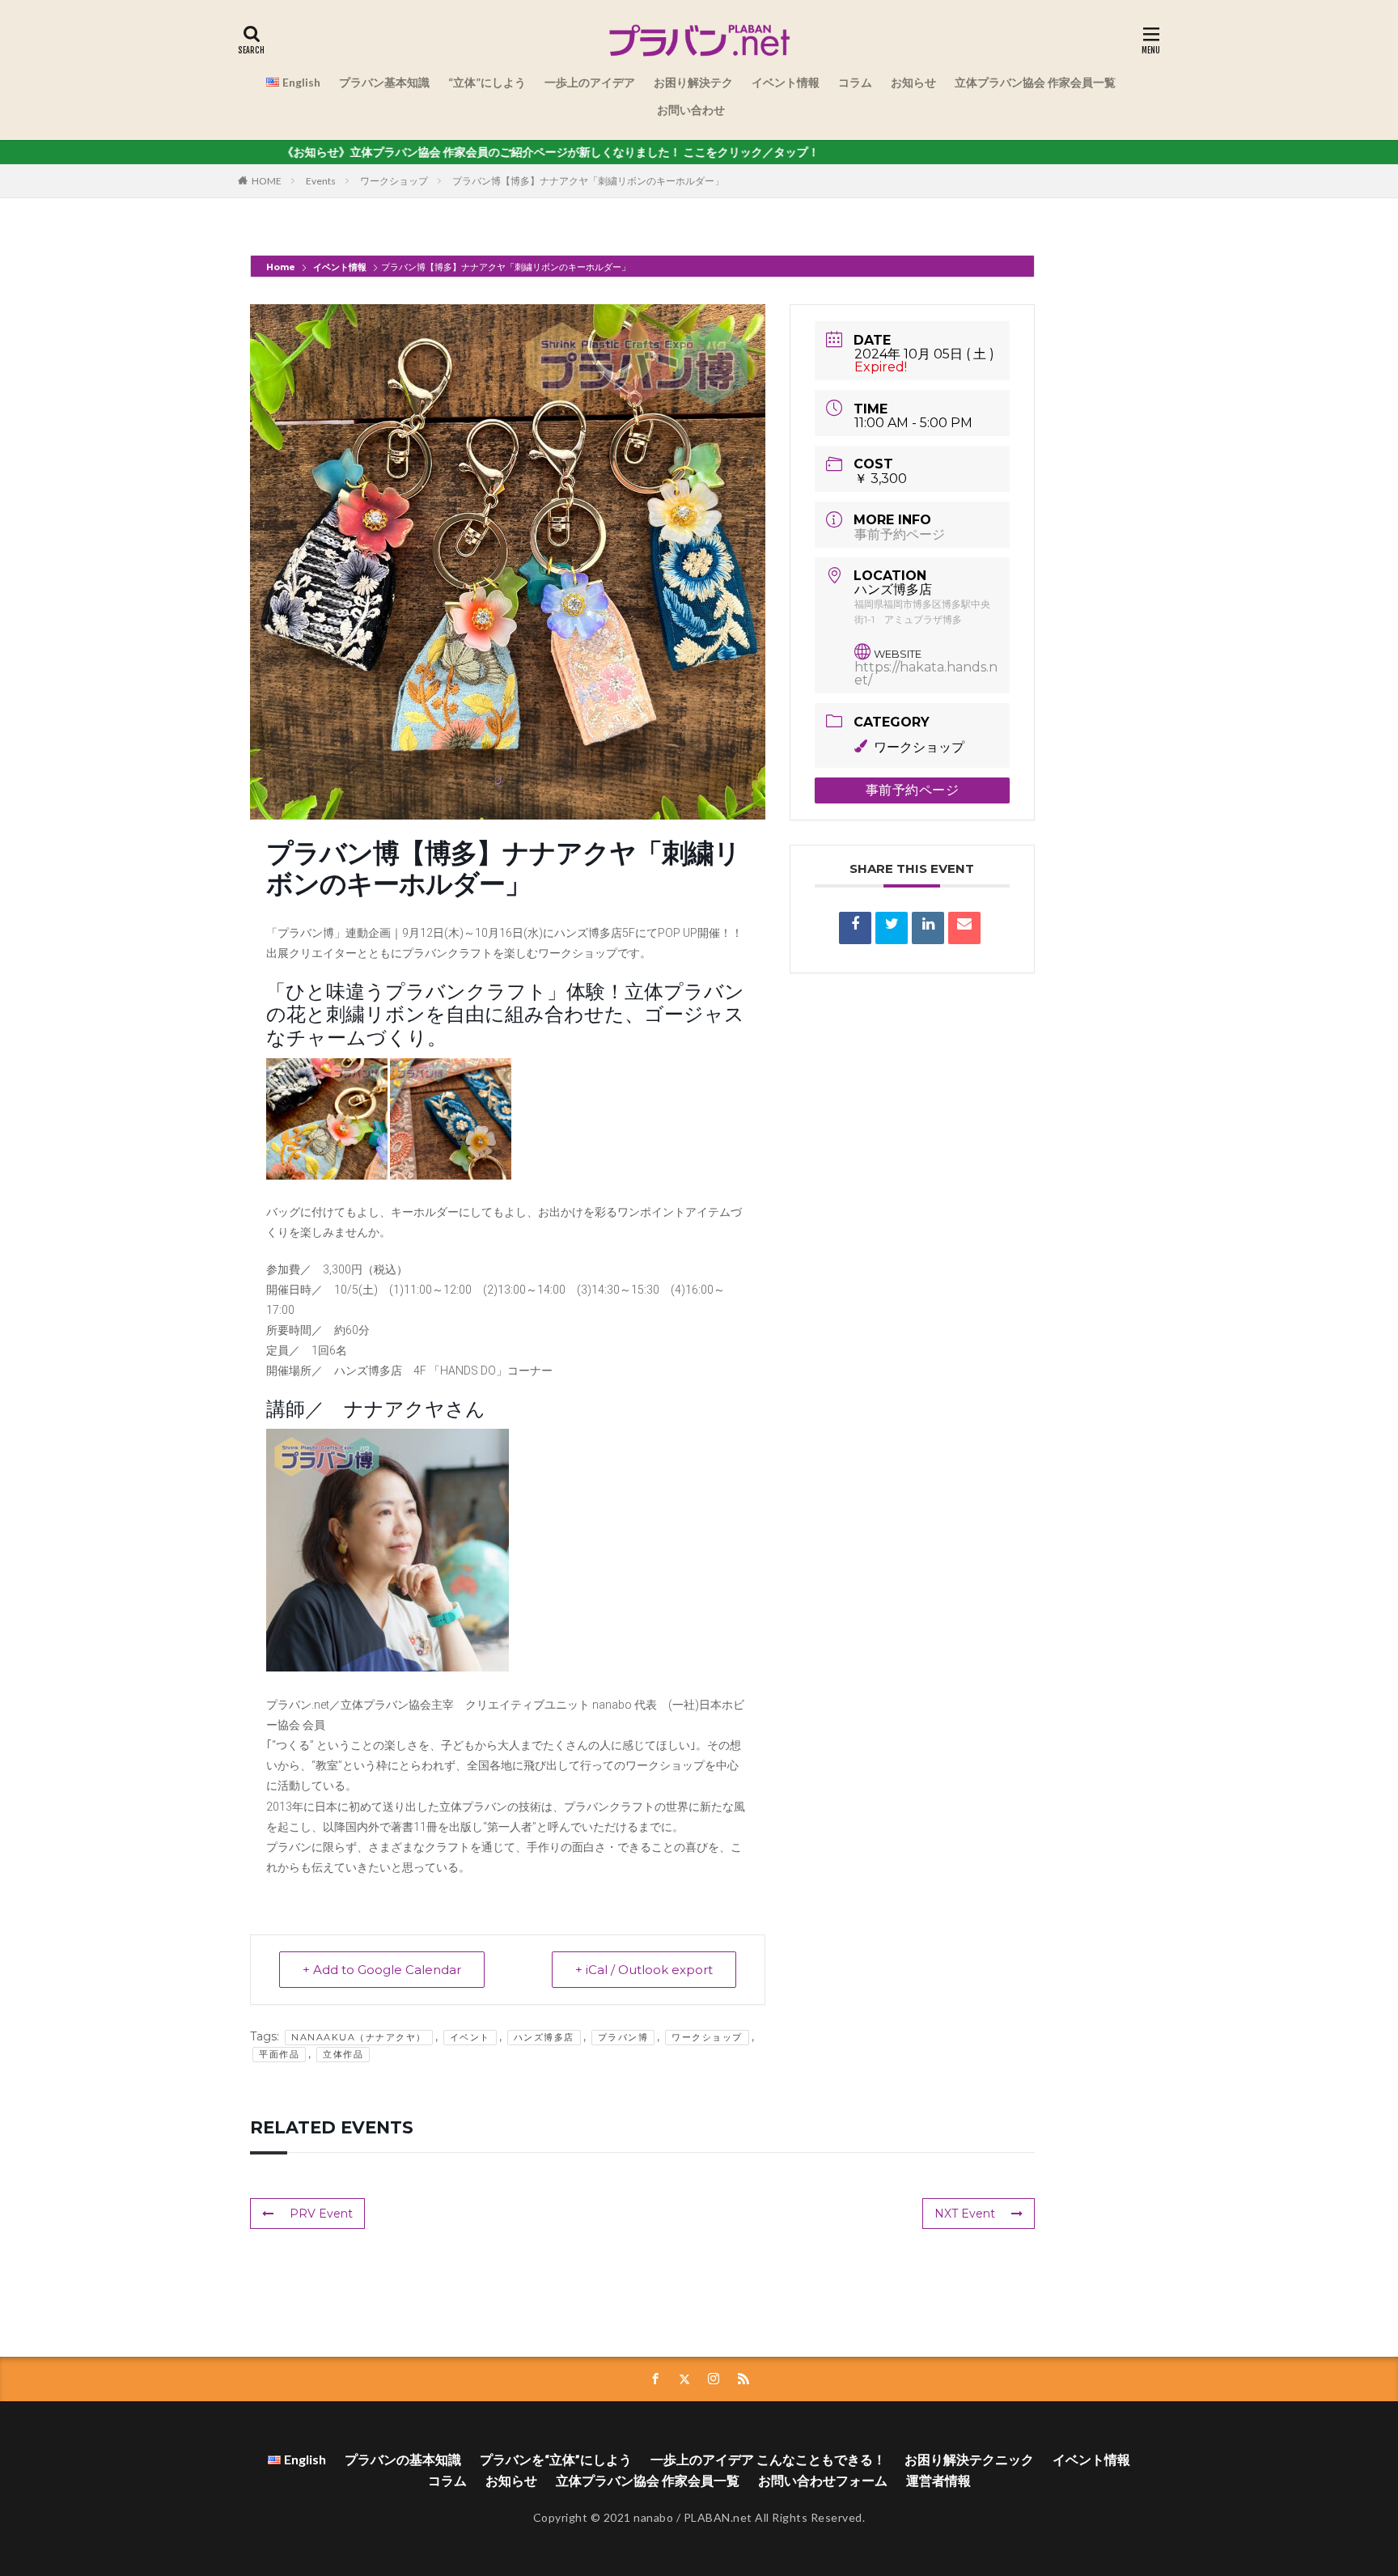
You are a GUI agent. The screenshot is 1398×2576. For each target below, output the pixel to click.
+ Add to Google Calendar (382, 1970)
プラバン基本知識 (384, 82)
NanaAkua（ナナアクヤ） (359, 2037)
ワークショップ (394, 181)
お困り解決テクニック (969, 2459)
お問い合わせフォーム (823, 2480)
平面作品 (279, 2054)
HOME (267, 181)
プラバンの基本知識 (403, 2459)
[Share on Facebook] (855, 928)
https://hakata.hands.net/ (926, 674)
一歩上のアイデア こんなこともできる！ (768, 2459)
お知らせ (913, 82)
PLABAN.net (718, 2517)
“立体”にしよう (487, 82)
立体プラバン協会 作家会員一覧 (1035, 82)
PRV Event (321, 2214)
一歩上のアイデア (590, 82)
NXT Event (965, 2214)
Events (321, 181)
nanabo (653, 2517)
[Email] (964, 928)
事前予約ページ (900, 534)
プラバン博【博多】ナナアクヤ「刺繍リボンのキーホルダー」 (588, 181)
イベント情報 (786, 82)
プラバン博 (623, 2037)
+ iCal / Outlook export (644, 1970)
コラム (855, 82)
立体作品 (343, 2054)
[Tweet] (892, 928)
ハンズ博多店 (544, 2037)
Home (282, 267)
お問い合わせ (691, 110)
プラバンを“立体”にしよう (556, 2459)
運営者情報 (938, 2480)
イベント (470, 2037)
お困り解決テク (693, 82)
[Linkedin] (928, 928)
